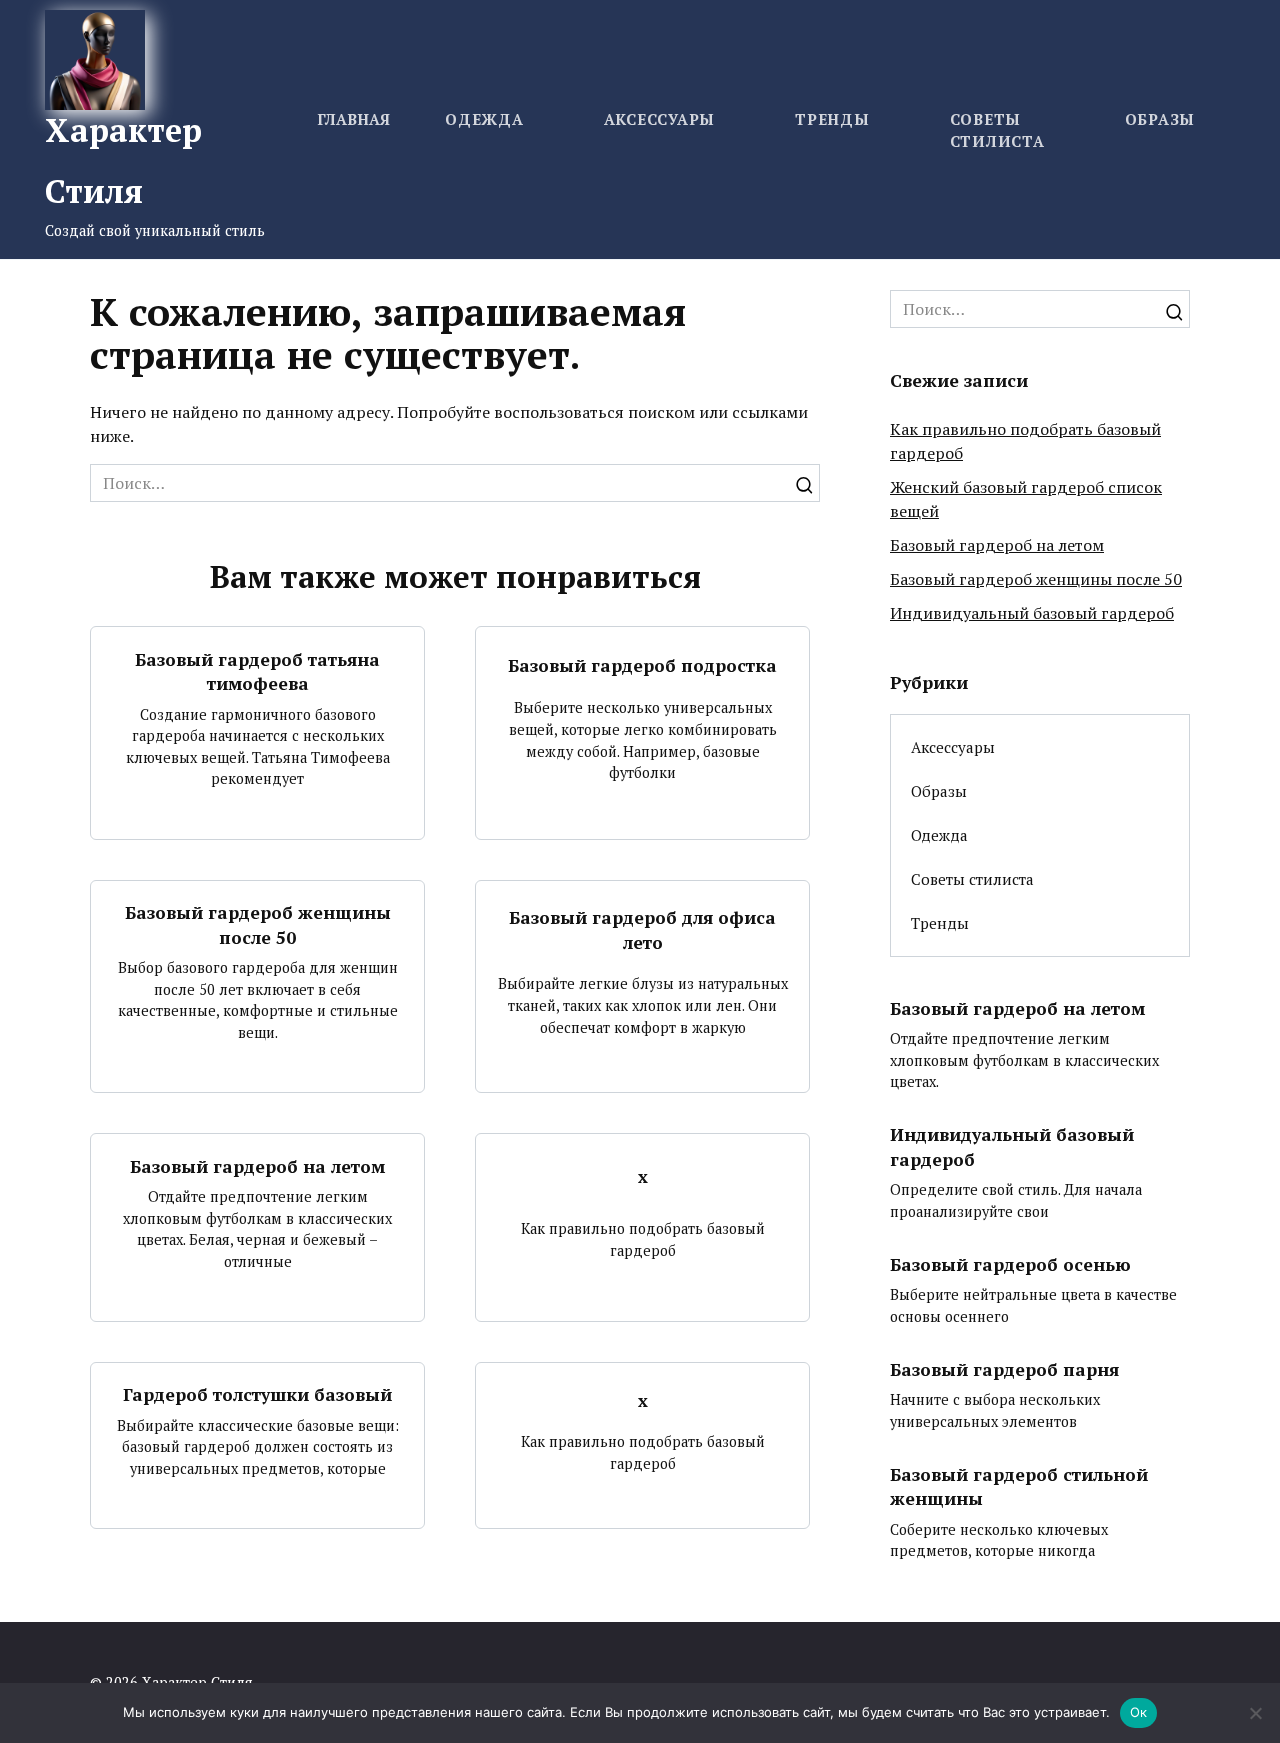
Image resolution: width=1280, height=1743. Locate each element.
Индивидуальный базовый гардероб (1032, 613)
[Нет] (1255, 1713)
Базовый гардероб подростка (642, 664)
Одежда (484, 119)
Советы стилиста (972, 879)
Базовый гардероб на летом (257, 1165)
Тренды (832, 119)
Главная (353, 119)
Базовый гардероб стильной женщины (1019, 1486)
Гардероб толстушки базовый (257, 1394)
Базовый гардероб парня (1004, 1368)
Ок (1139, 1712)
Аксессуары (660, 119)
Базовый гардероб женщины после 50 (258, 925)
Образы (1160, 119)
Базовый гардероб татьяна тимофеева (257, 671)
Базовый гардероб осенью (1010, 1264)
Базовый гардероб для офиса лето (642, 930)
